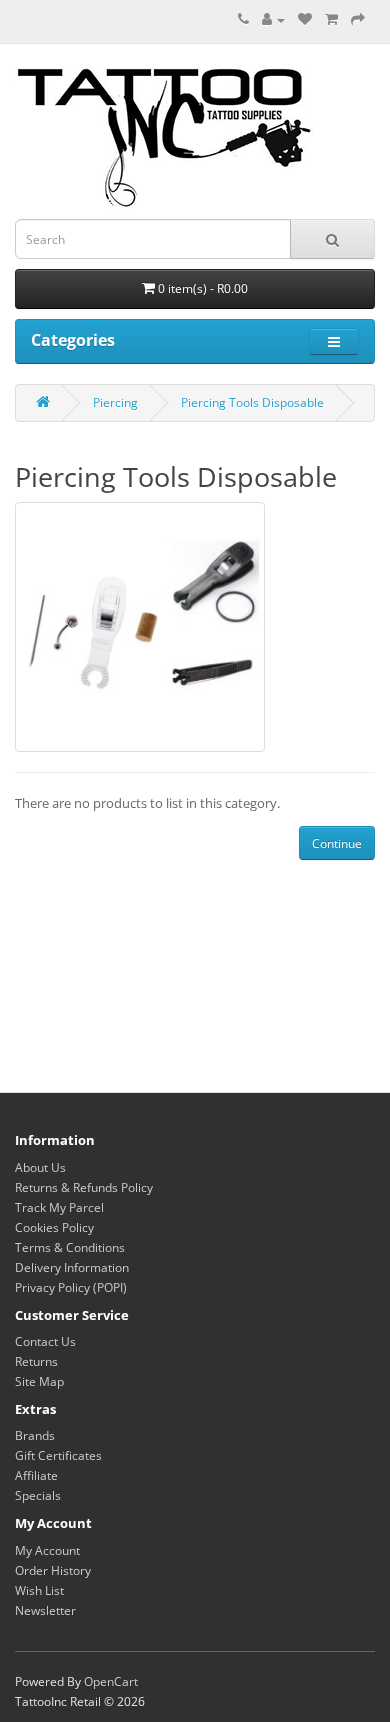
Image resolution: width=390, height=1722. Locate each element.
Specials (38, 1495)
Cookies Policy (54, 1227)
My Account (47, 1550)
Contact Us (45, 1341)
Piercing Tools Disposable (252, 402)
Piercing (115, 402)
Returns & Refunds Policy (84, 1187)
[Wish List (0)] (305, 19)
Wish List (39, 1590)
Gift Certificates (58, 1455)
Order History (53, 1570)
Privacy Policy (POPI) (71, 1287)
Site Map (39, 1381)
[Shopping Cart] (331, 19)
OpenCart (111, 1681)
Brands (35, 1435)
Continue (337, 843)
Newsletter (45, 1610)
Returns (36, 1361)
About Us (40, 1167)
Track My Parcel (59, 1207)
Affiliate (36, 1475)
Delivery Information (72, 1267)
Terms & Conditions (70, 1247)
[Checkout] (358, 19)
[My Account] (273, 19)
